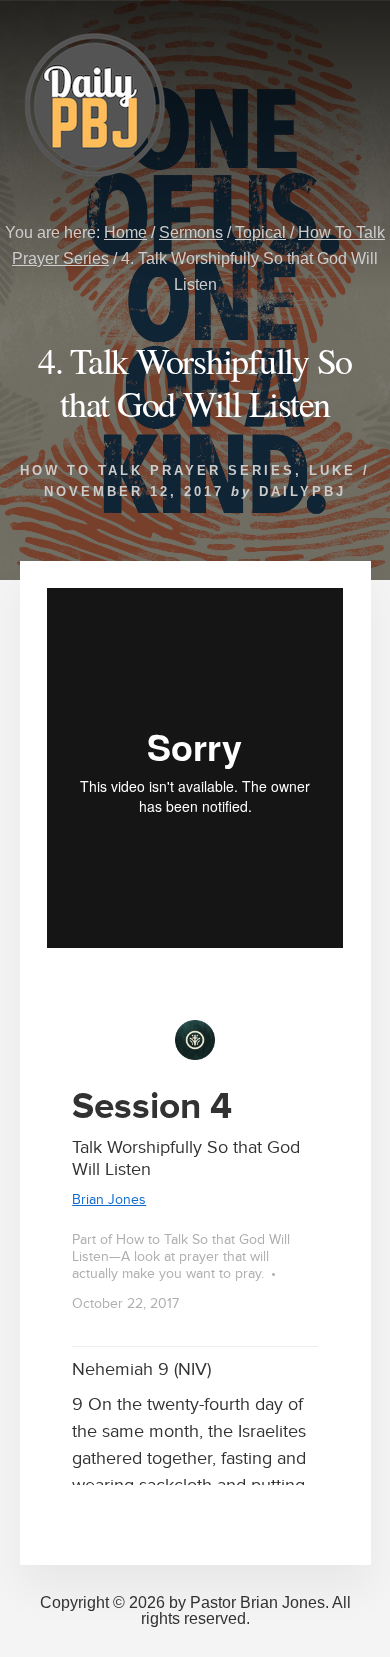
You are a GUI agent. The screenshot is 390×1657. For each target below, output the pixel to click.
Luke (332, 470)
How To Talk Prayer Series (157, 470)
